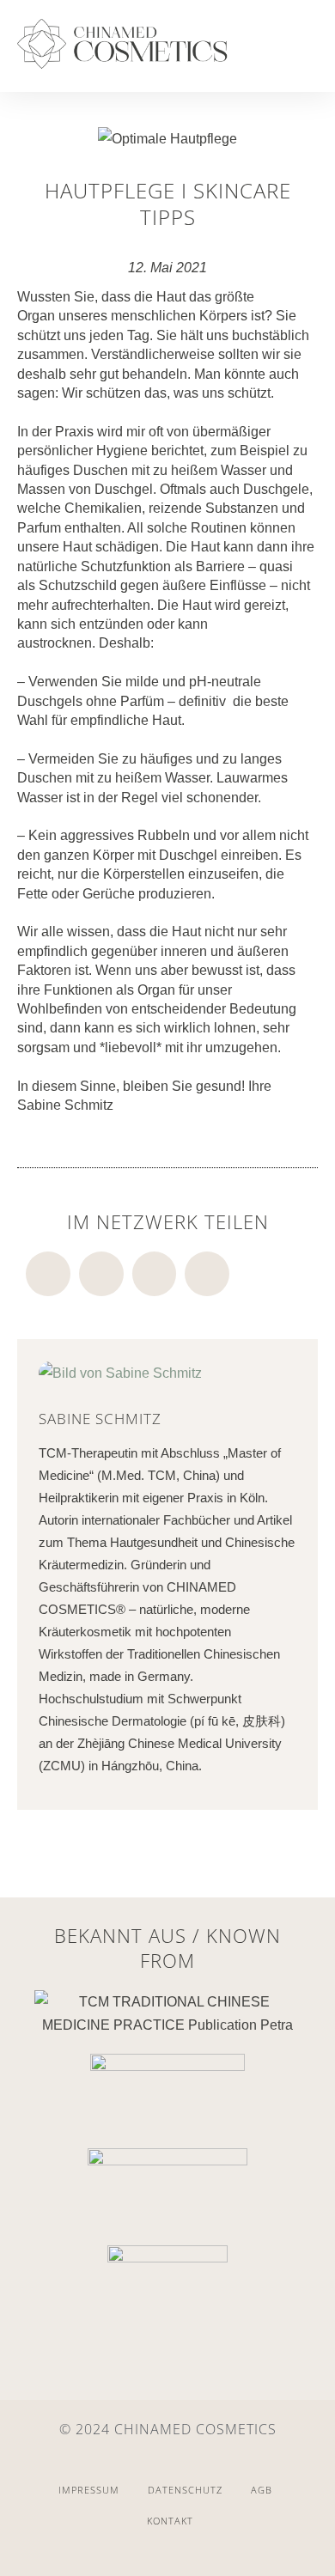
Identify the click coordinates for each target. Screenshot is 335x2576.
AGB (262, 2490)
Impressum (89, 2490)
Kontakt (170, 2521)
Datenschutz (185, 2490)
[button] (301, 52)
